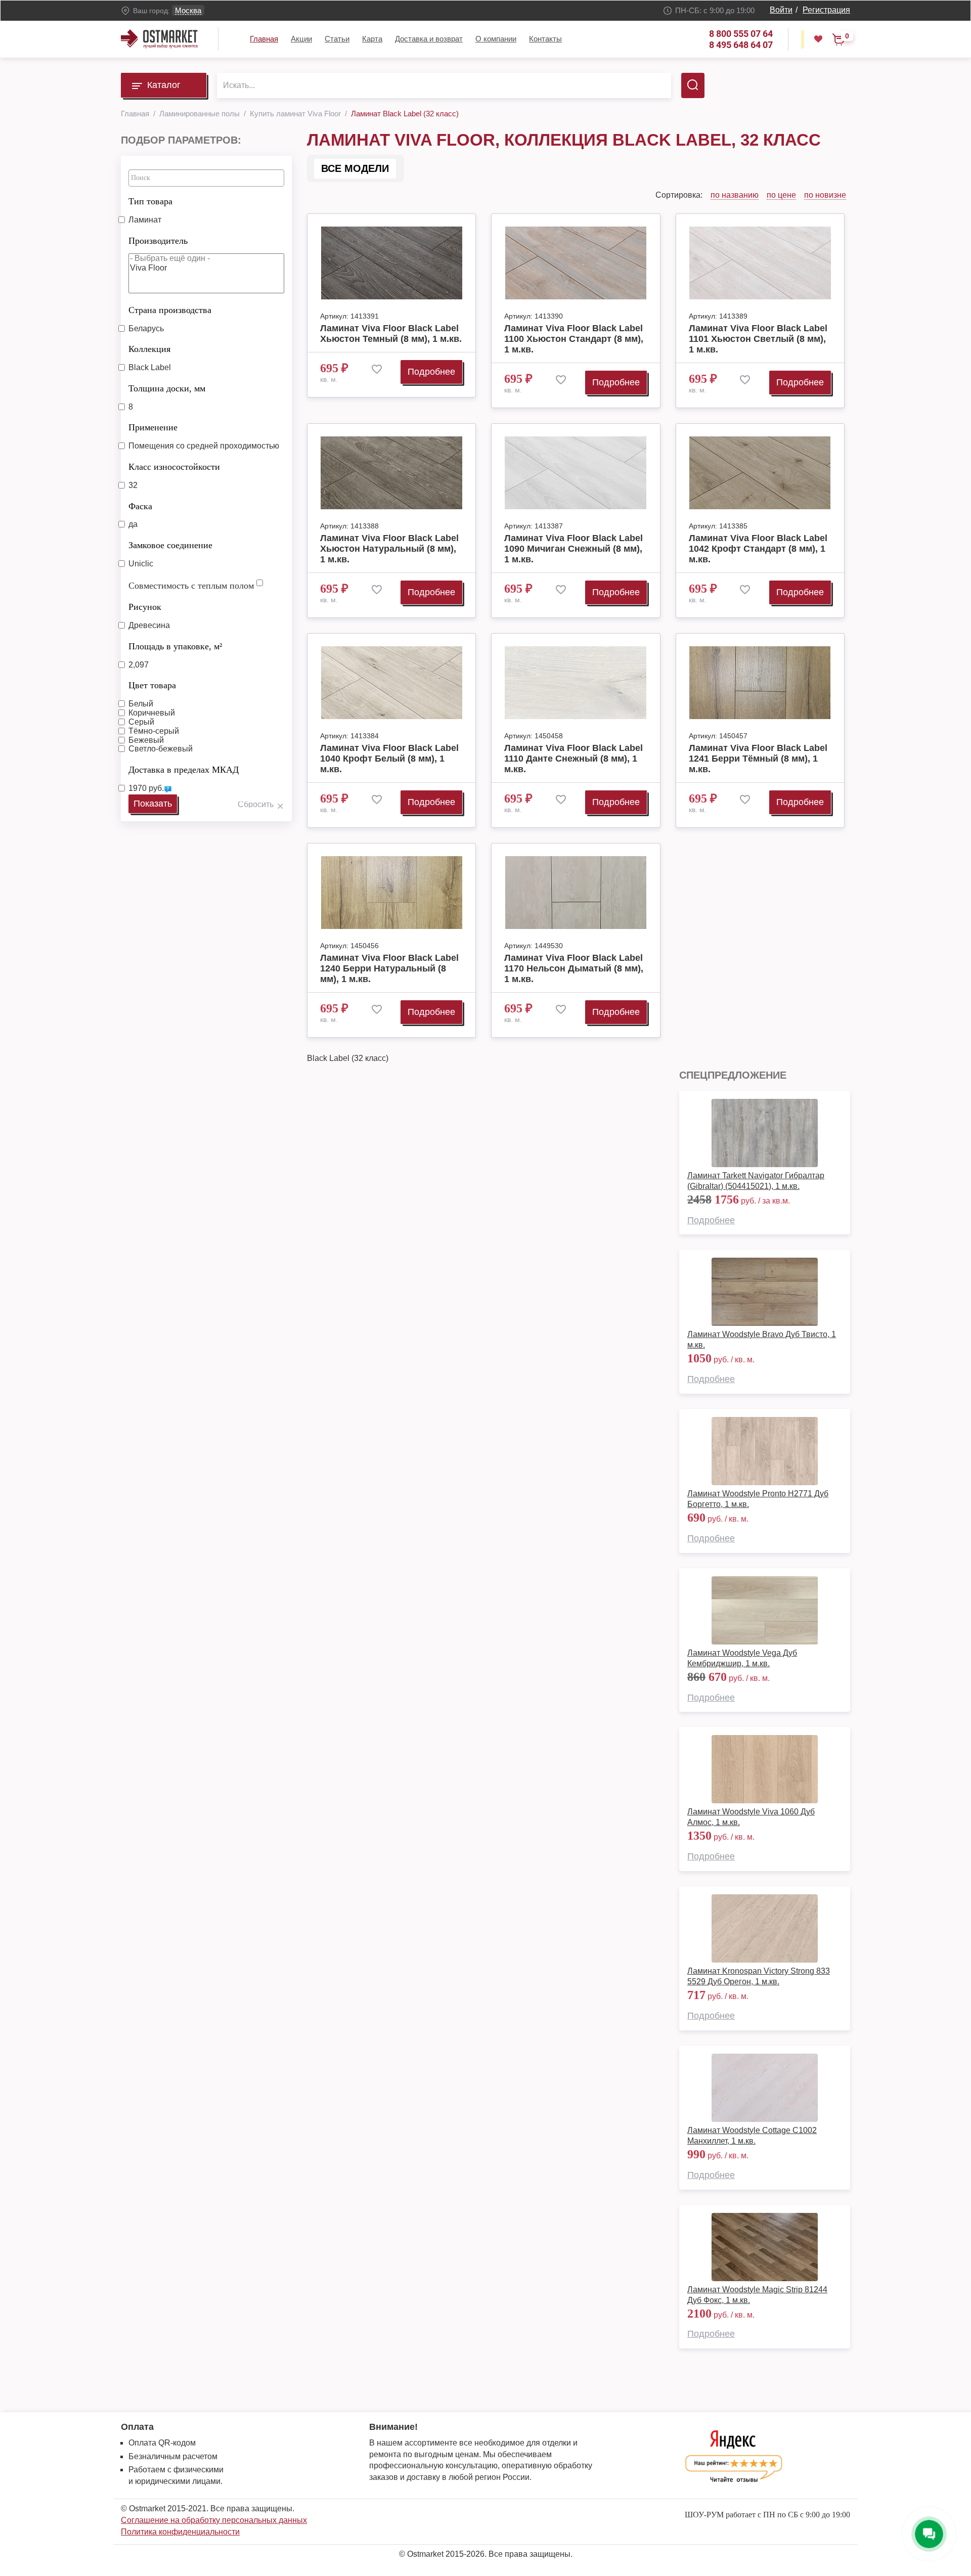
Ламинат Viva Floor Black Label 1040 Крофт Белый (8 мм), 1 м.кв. (389, 759)
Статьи (337, 39)
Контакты (545, 39)
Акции (301, 39)
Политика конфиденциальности (180, 2532)
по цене (781, 195)
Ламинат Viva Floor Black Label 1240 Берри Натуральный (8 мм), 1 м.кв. (389, 968)
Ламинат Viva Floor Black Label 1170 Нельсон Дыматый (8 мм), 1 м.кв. (574, 968)
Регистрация (826, 10)
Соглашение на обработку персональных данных (214, 2520)
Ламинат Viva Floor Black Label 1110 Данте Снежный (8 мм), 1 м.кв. (573, 759)
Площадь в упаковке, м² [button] (175, 646)
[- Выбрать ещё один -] (206, 259)
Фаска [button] (140, 506)
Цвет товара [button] (152, 685)
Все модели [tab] (355, 168)
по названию (735, 195)
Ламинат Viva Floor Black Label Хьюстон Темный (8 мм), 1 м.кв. (391, 334)
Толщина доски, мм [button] (167, 388)
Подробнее (431, 372)
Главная (264, 39)
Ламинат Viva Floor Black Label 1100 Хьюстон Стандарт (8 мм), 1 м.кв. (574, 339)
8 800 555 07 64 (741, 34)
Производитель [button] (158, 241)
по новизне (825, 195)
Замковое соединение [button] (170, 545)
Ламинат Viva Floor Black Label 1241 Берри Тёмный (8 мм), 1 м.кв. (758, 759)
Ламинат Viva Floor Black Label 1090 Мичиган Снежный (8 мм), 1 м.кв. (573, 549)
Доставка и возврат (429, 39)
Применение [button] (153, 427)
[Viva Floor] (206, 268)
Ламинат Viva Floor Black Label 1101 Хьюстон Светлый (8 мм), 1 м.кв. (758, 339)
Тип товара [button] (150, 201)
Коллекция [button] (149, 349)
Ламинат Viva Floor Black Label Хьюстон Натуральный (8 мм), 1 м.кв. (389, 549)
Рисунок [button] (145, 607)
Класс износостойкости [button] (174, 467)
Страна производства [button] (170, 310)
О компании (496, 39)
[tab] (206, 199)
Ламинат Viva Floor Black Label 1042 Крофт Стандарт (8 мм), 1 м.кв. (758, 549)
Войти (781, 10)
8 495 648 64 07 (741, 45)
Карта (372, 39)
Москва (188, 10)
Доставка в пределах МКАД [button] (184, 770)
